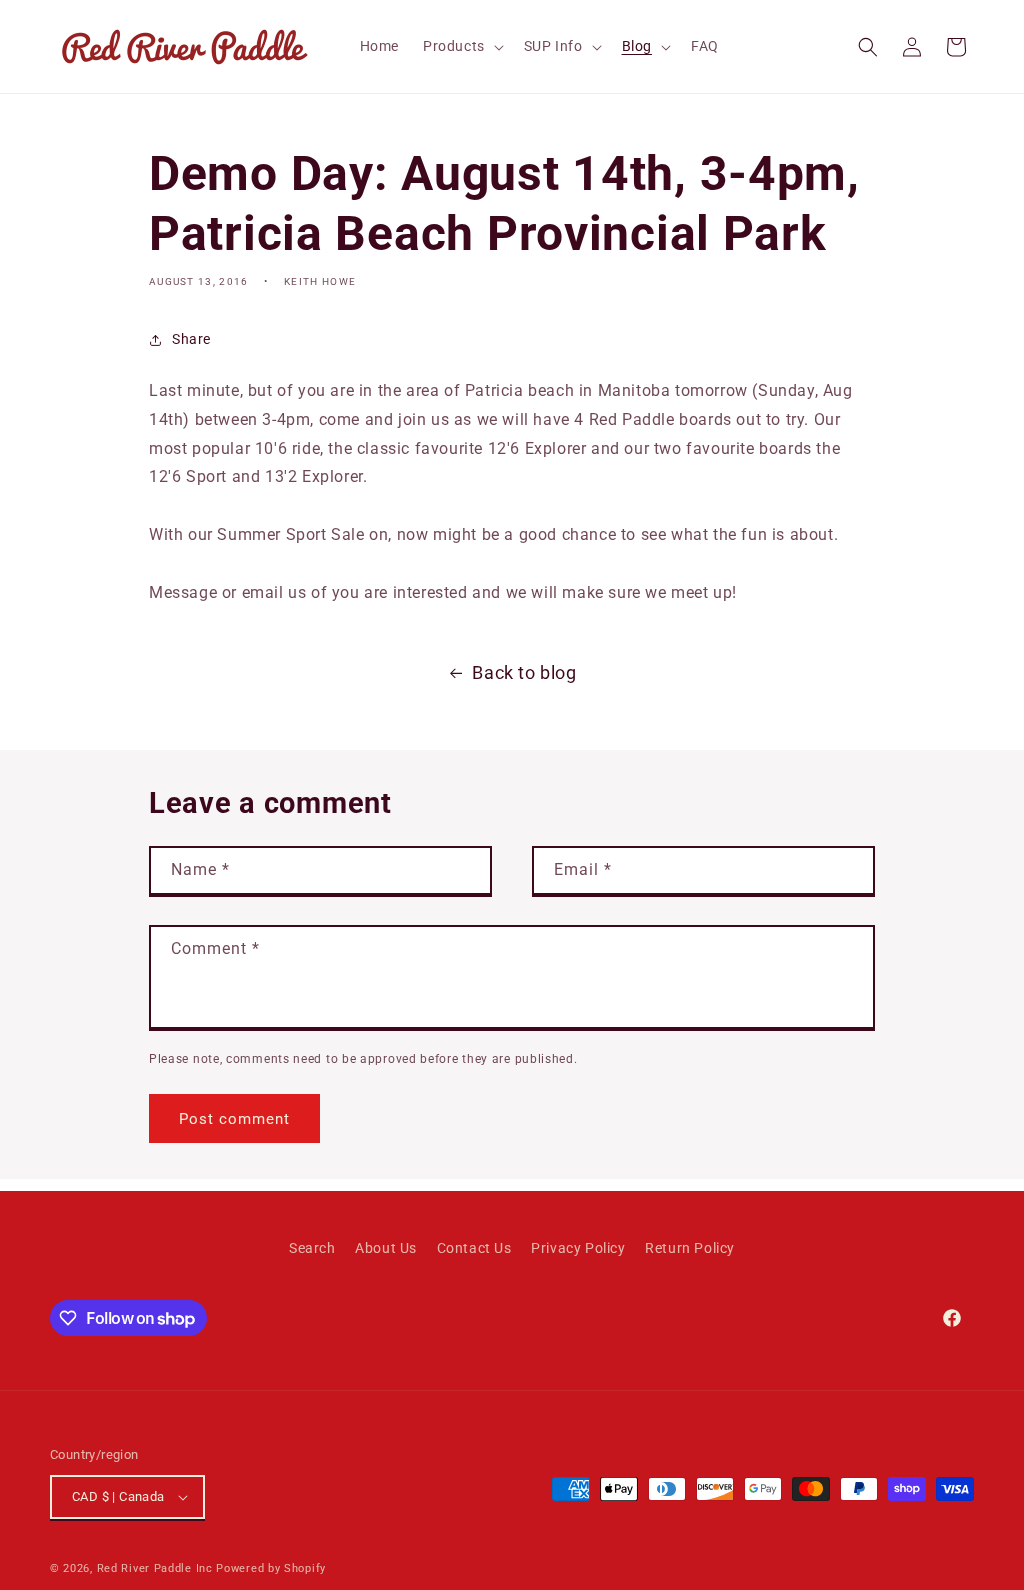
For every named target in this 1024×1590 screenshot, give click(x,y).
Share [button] (191, 339)
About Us (386, 1248)
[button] (461, 46)
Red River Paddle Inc (155, 1568)
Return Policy (690, 1248)
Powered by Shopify (271, 1568)
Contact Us (474, 1248)
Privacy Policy (578, 1248)
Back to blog (524, 672)
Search (312, 1248)
